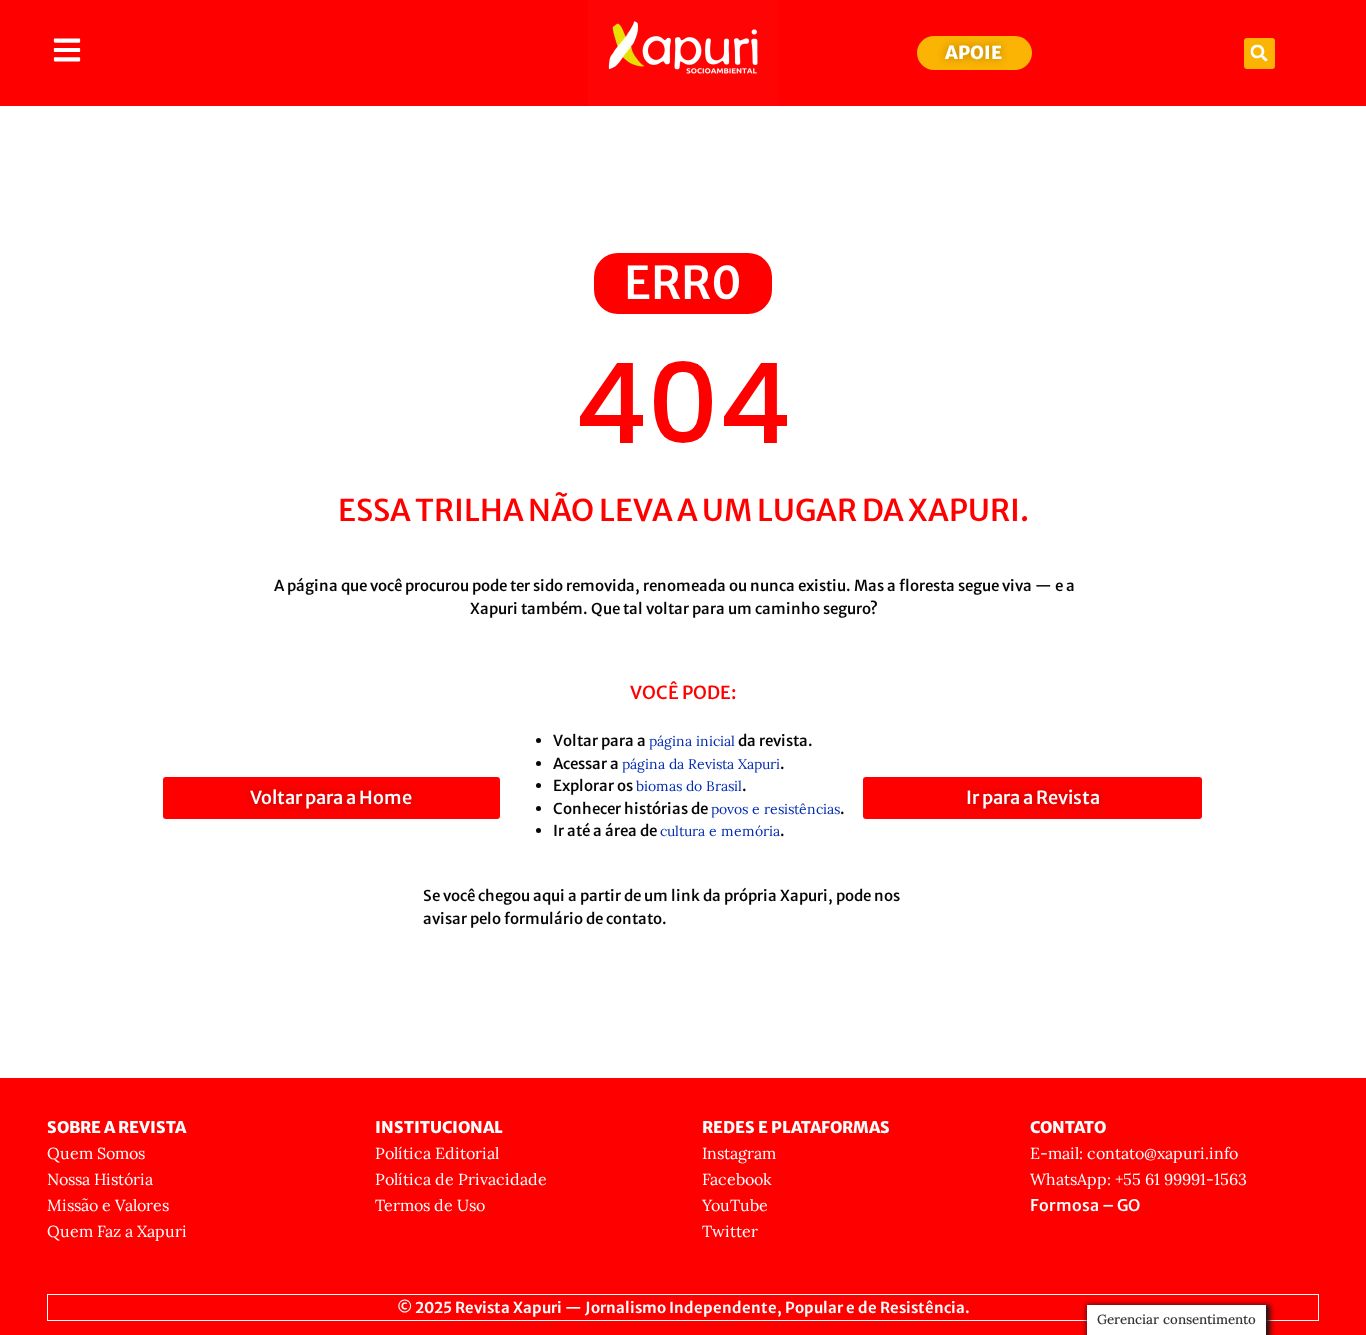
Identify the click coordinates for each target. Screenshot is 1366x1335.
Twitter (730, 1231)
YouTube (735, 1205)
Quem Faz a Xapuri (117, 1231)
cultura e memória (720, 831)
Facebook (737, 1179)
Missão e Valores (108, 1205)
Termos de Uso (430, 1205)
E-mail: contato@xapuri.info (1134, 1153)
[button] (1259, 53)
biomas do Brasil (689, 786)
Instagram (739, 1153)
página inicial (692, 741)
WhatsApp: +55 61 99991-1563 (1138, 1179)
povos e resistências (775, 809)
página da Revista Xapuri (701, 764)
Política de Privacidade (461, 1179)
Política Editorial (437, 1153)
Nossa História (100, 1179)
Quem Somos (96, 1153)
